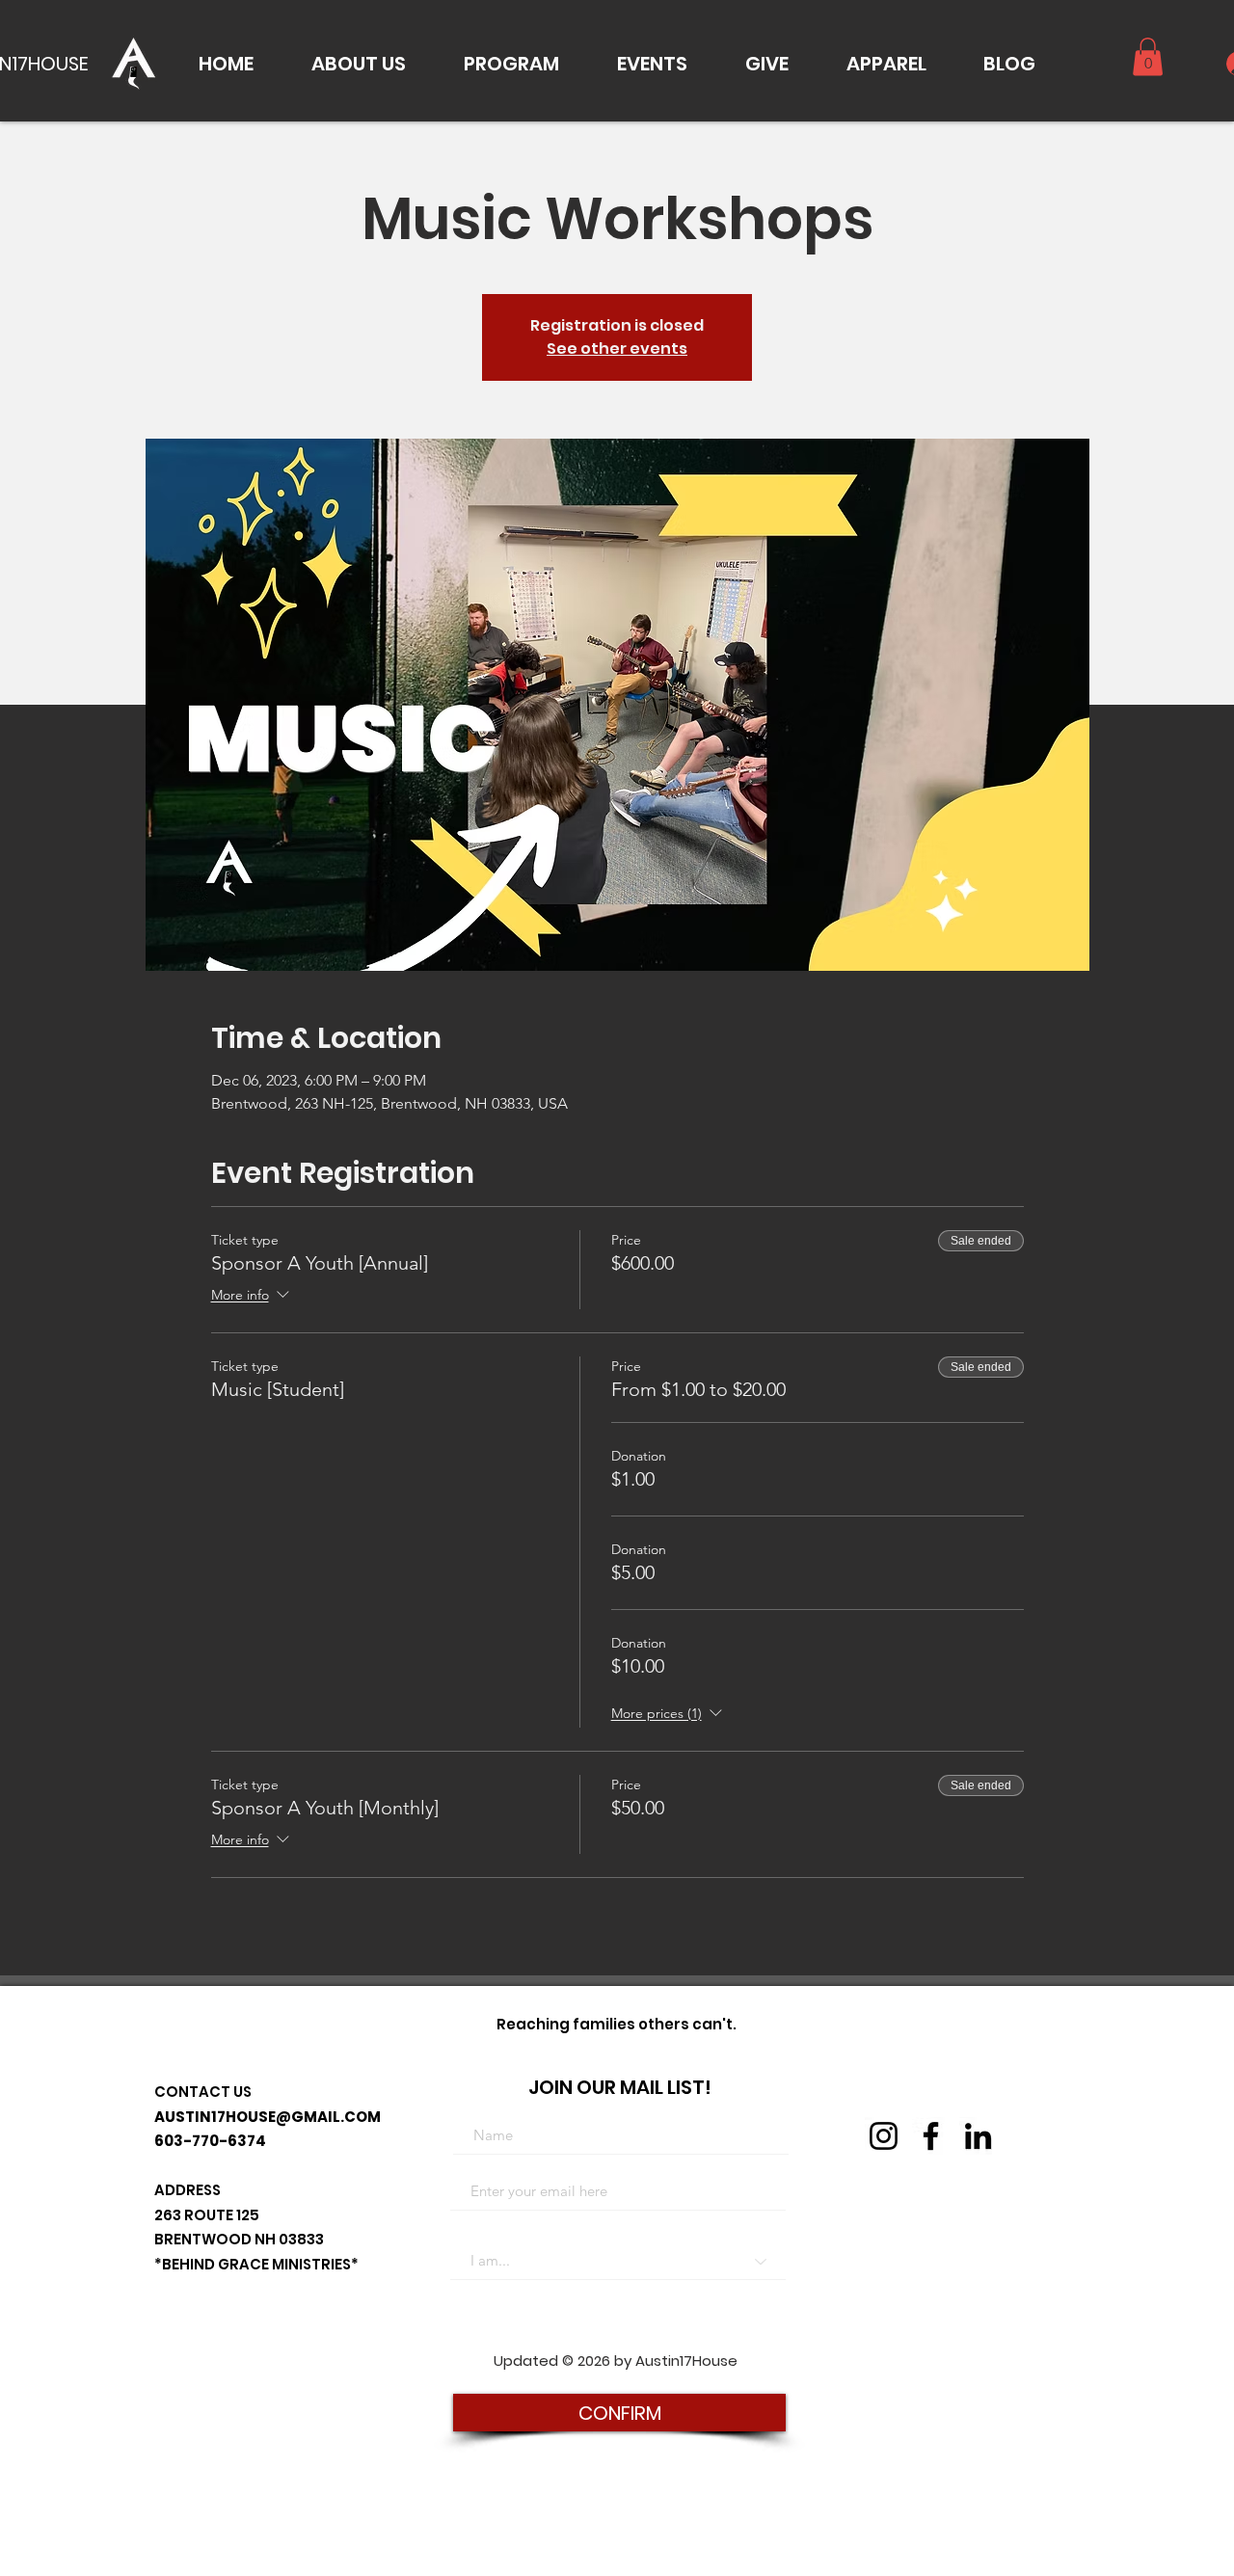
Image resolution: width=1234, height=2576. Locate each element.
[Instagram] (884, 2136)
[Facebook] (931, 2136)
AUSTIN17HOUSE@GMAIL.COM (268, 2117)
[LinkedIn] (978, 2136)
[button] (359, 64)
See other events (617, 349)
